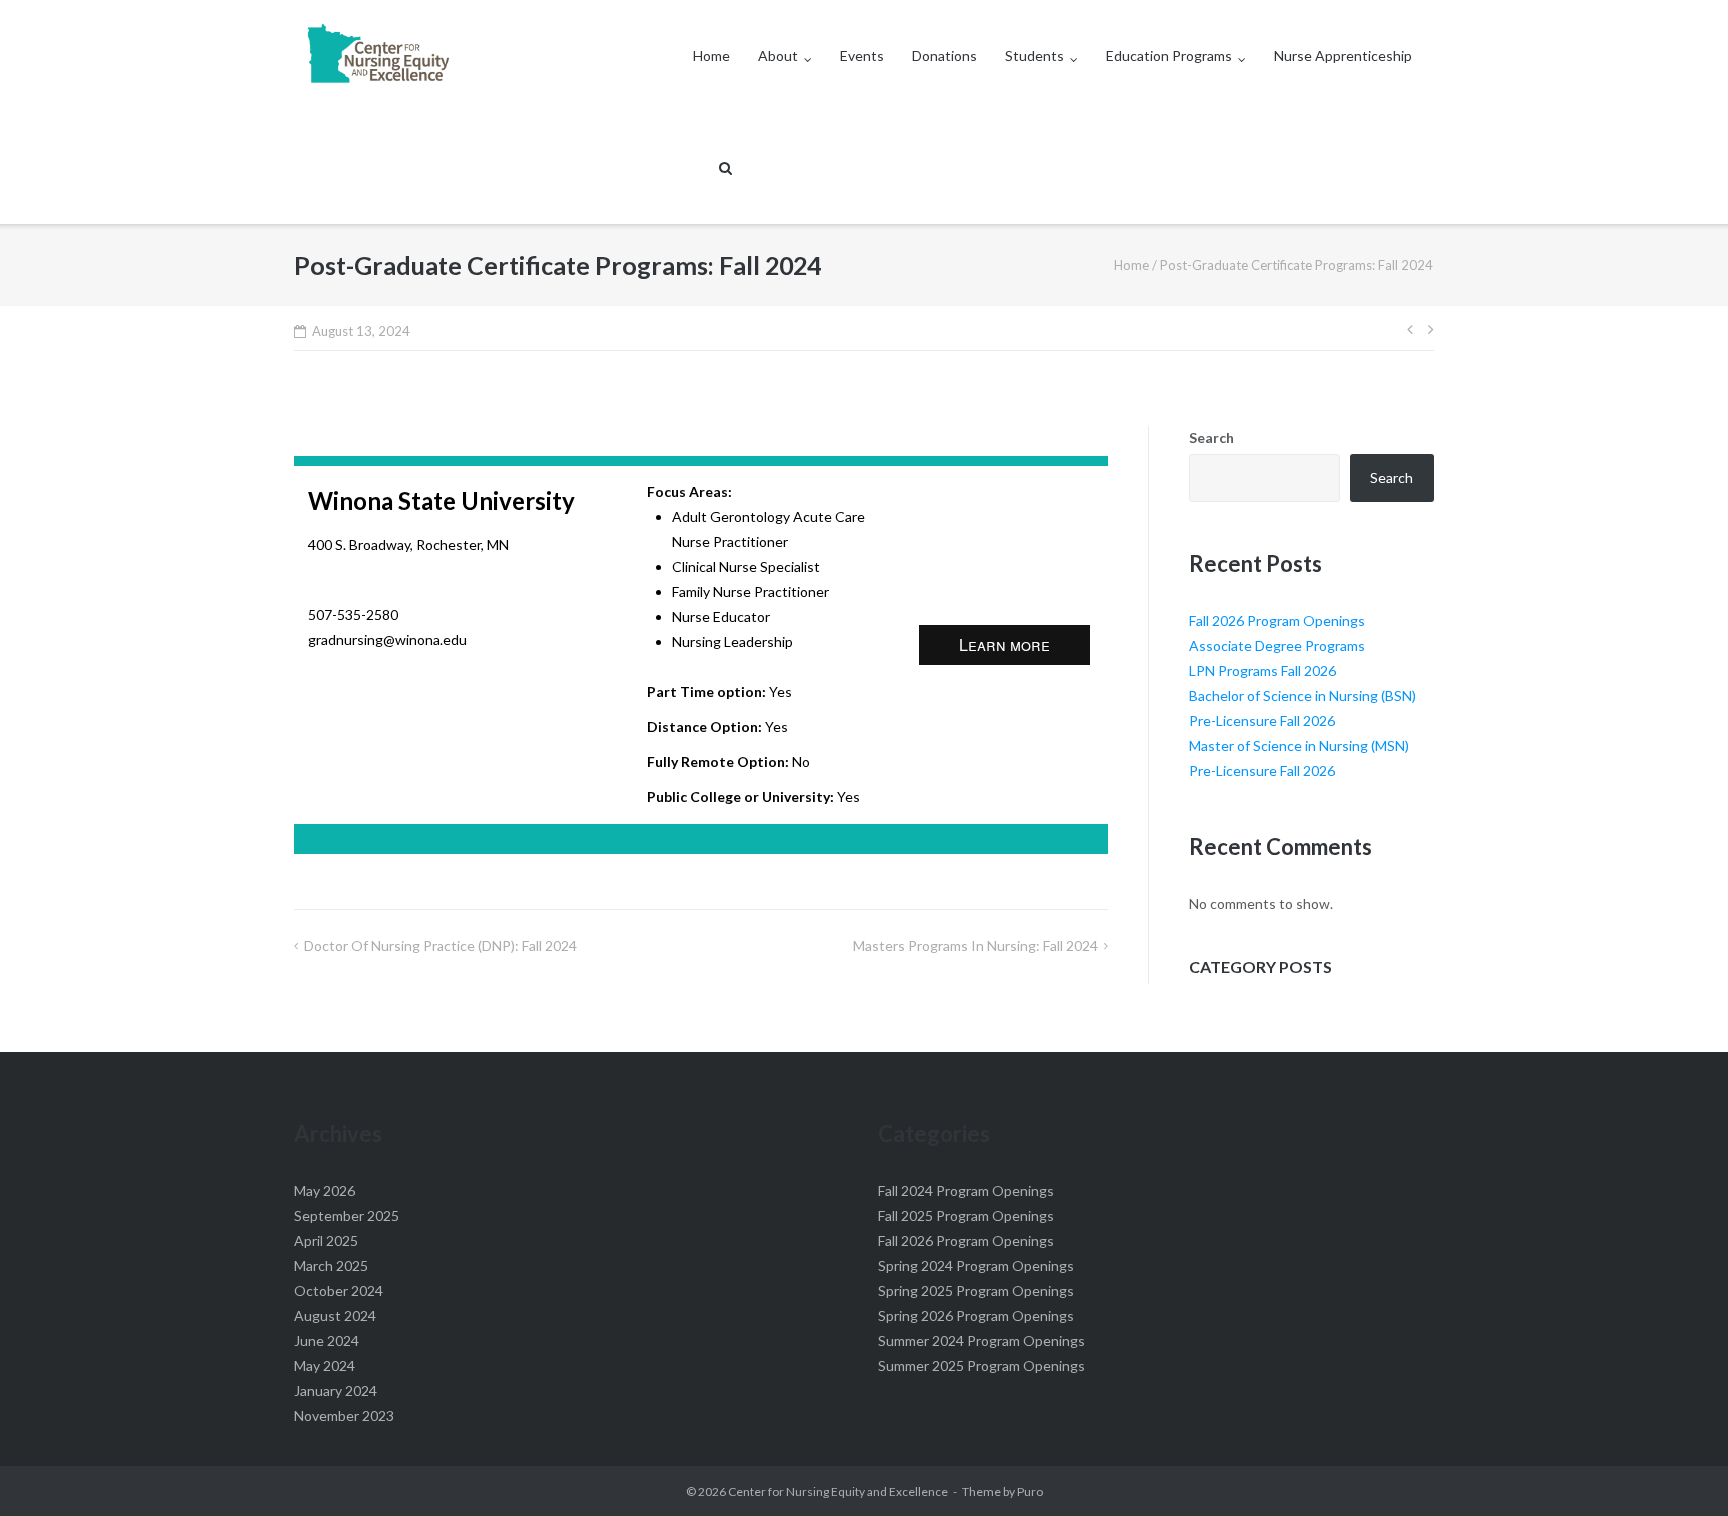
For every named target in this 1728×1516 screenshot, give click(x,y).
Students (1034, 55)
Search (1211, 437)
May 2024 (324, 1365)
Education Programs (1169, 55)
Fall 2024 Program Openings (966, 1190)
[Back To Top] (1678, 1468)
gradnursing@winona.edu (387, 639)
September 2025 (346, 1215)
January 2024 (335, 1390)
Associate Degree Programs (1277, 645)
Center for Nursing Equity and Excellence (838, 1491)
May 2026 (324, 1190)
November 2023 (344, 1415)
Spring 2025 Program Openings (976, 1290)
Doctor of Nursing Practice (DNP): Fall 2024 (440, 945)
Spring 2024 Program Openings (976, 1265)
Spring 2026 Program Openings (976, 1315)
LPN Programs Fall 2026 (1262, 670)
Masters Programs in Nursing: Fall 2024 (975, 945)
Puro (1030, 1491)
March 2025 (331, 1265)
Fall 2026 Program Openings (1277, 620)
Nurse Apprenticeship (1343, 55)
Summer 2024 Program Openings (981, 1340)
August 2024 (335, 1315)
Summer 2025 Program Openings (981, 1365)
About (778, 55)
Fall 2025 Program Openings (966, 1215)
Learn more (1004, 644)
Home (711, 55)
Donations (944, 55)
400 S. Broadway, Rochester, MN (408, 544)
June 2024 (326, 1340)
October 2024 (338, 1290)
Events (862, 55)
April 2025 (326, 1240)
